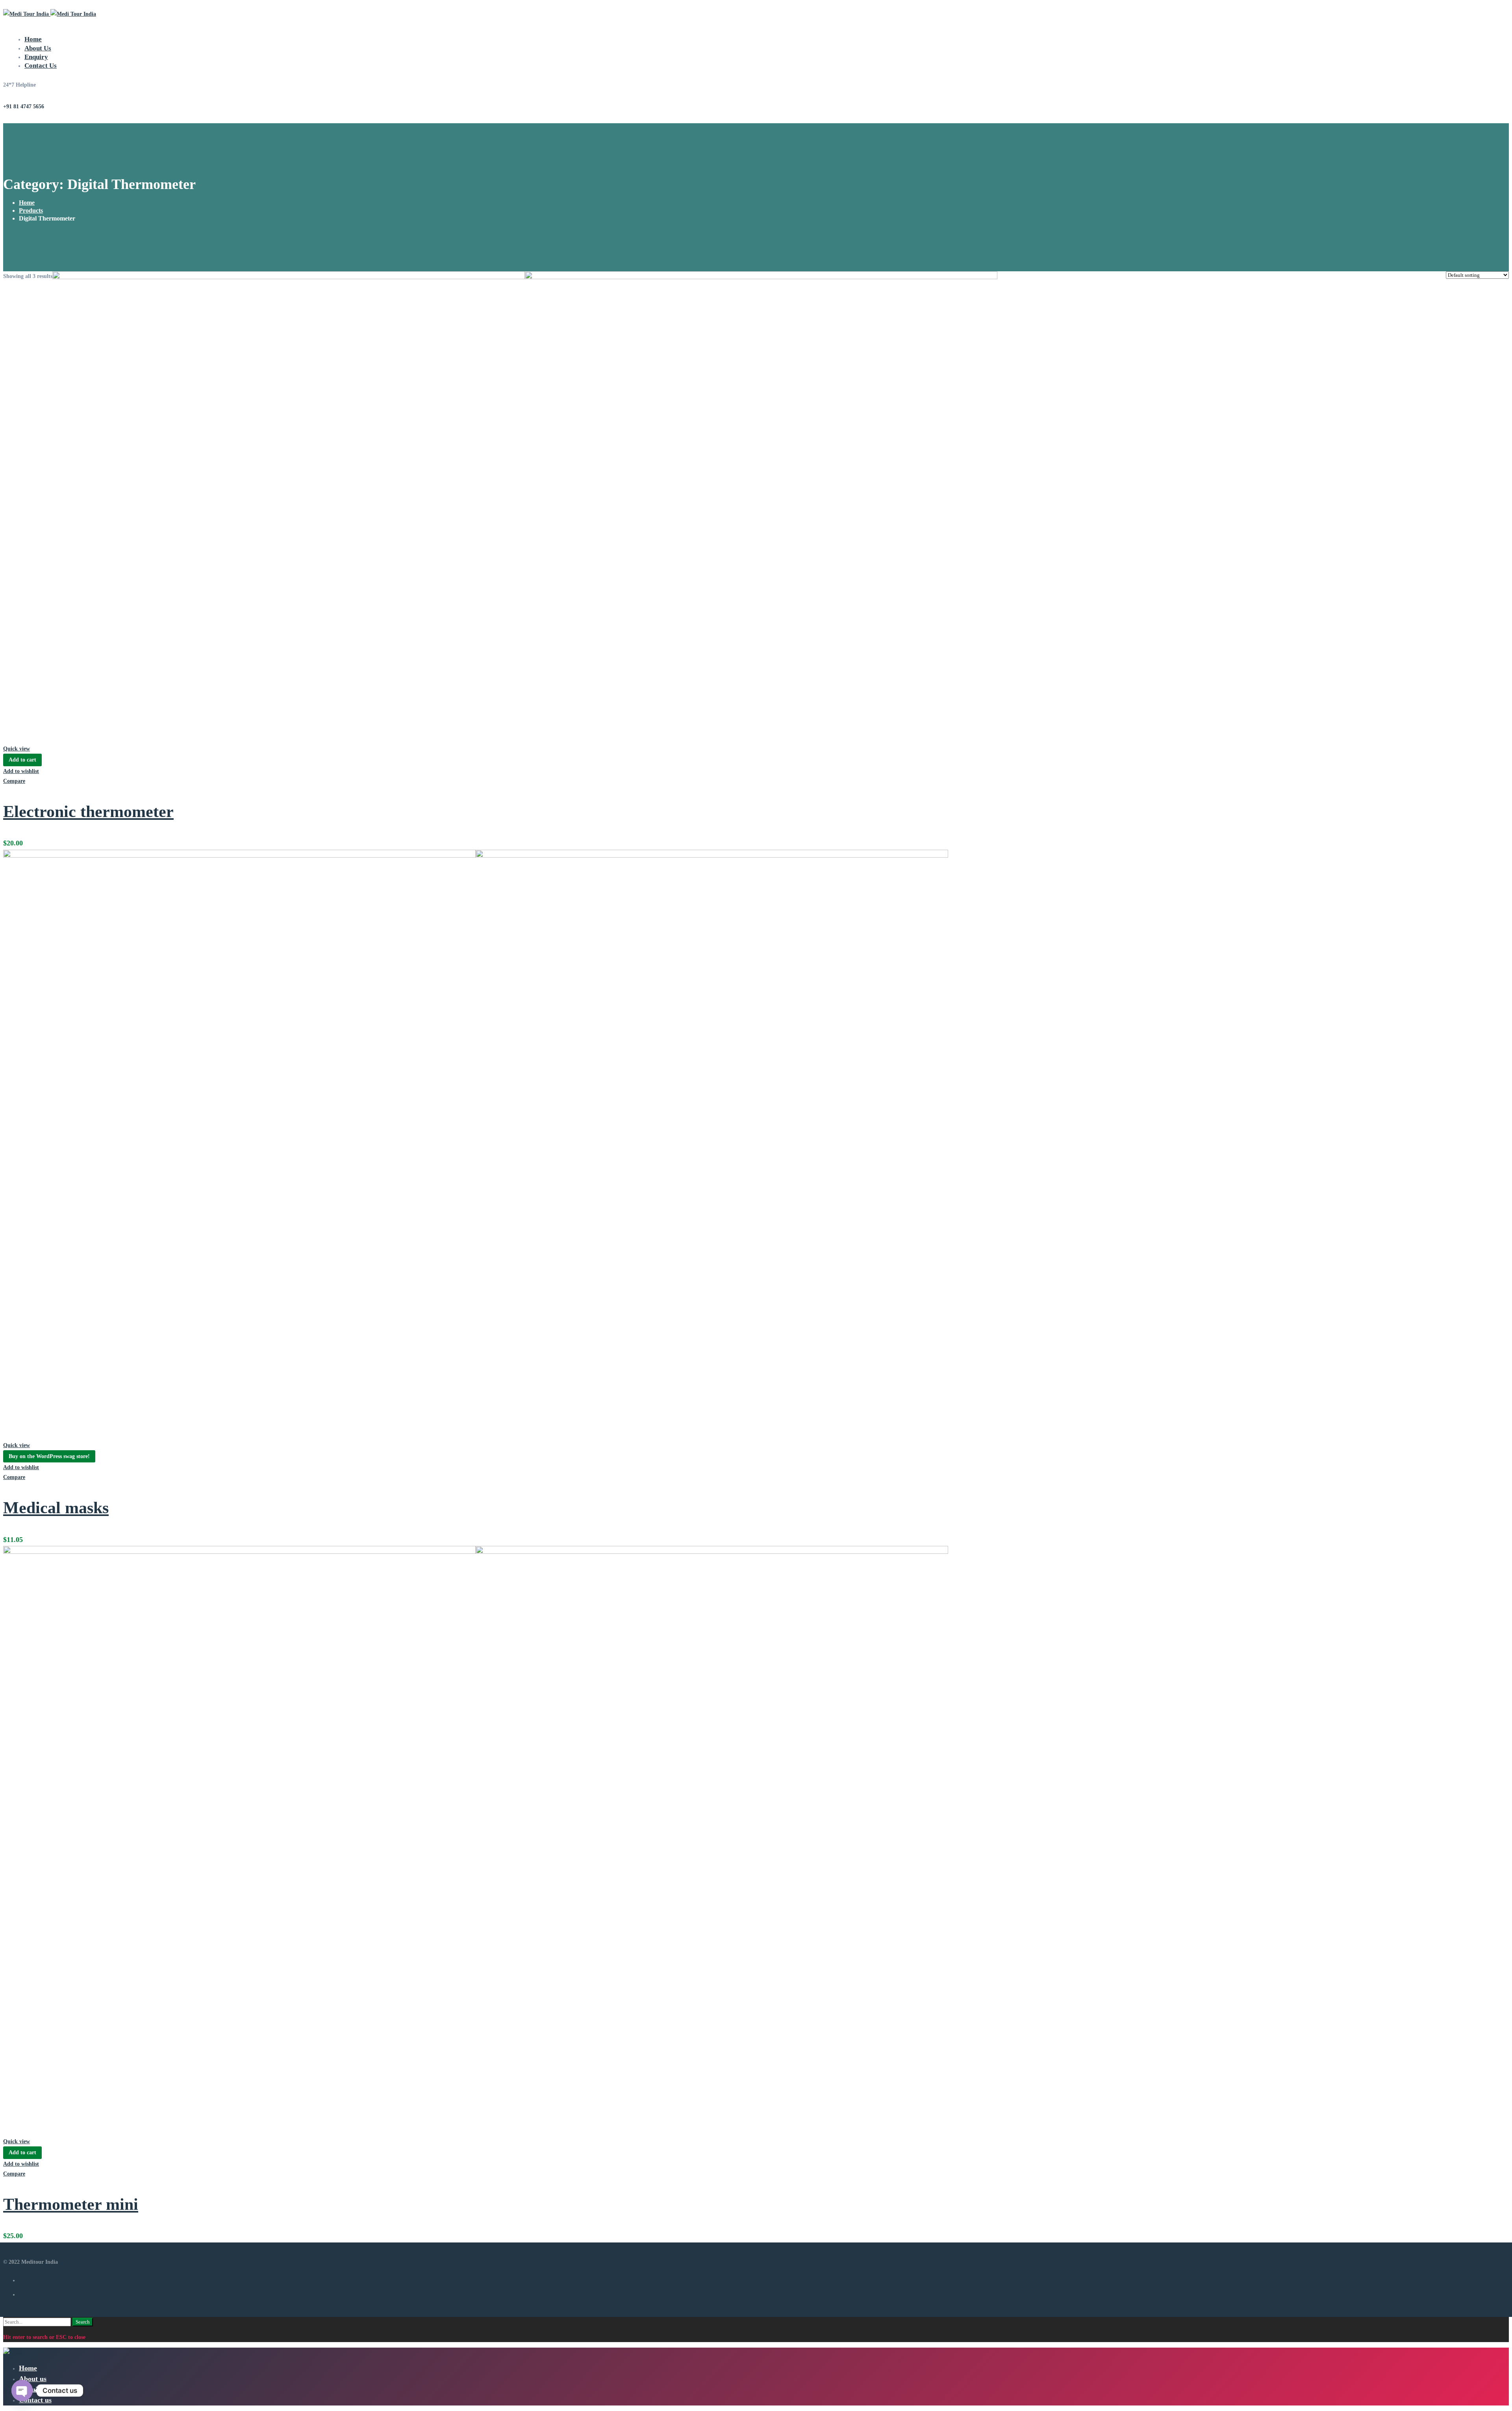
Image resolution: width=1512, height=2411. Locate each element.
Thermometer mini (71, 2204)
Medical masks (56, 1508)
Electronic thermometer (88, 812)
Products (31, 210)
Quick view (17, 749)
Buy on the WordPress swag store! (49, 1456)
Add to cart (22, 760)
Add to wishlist (21, 771)
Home (27, 203)
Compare (14, 781)
